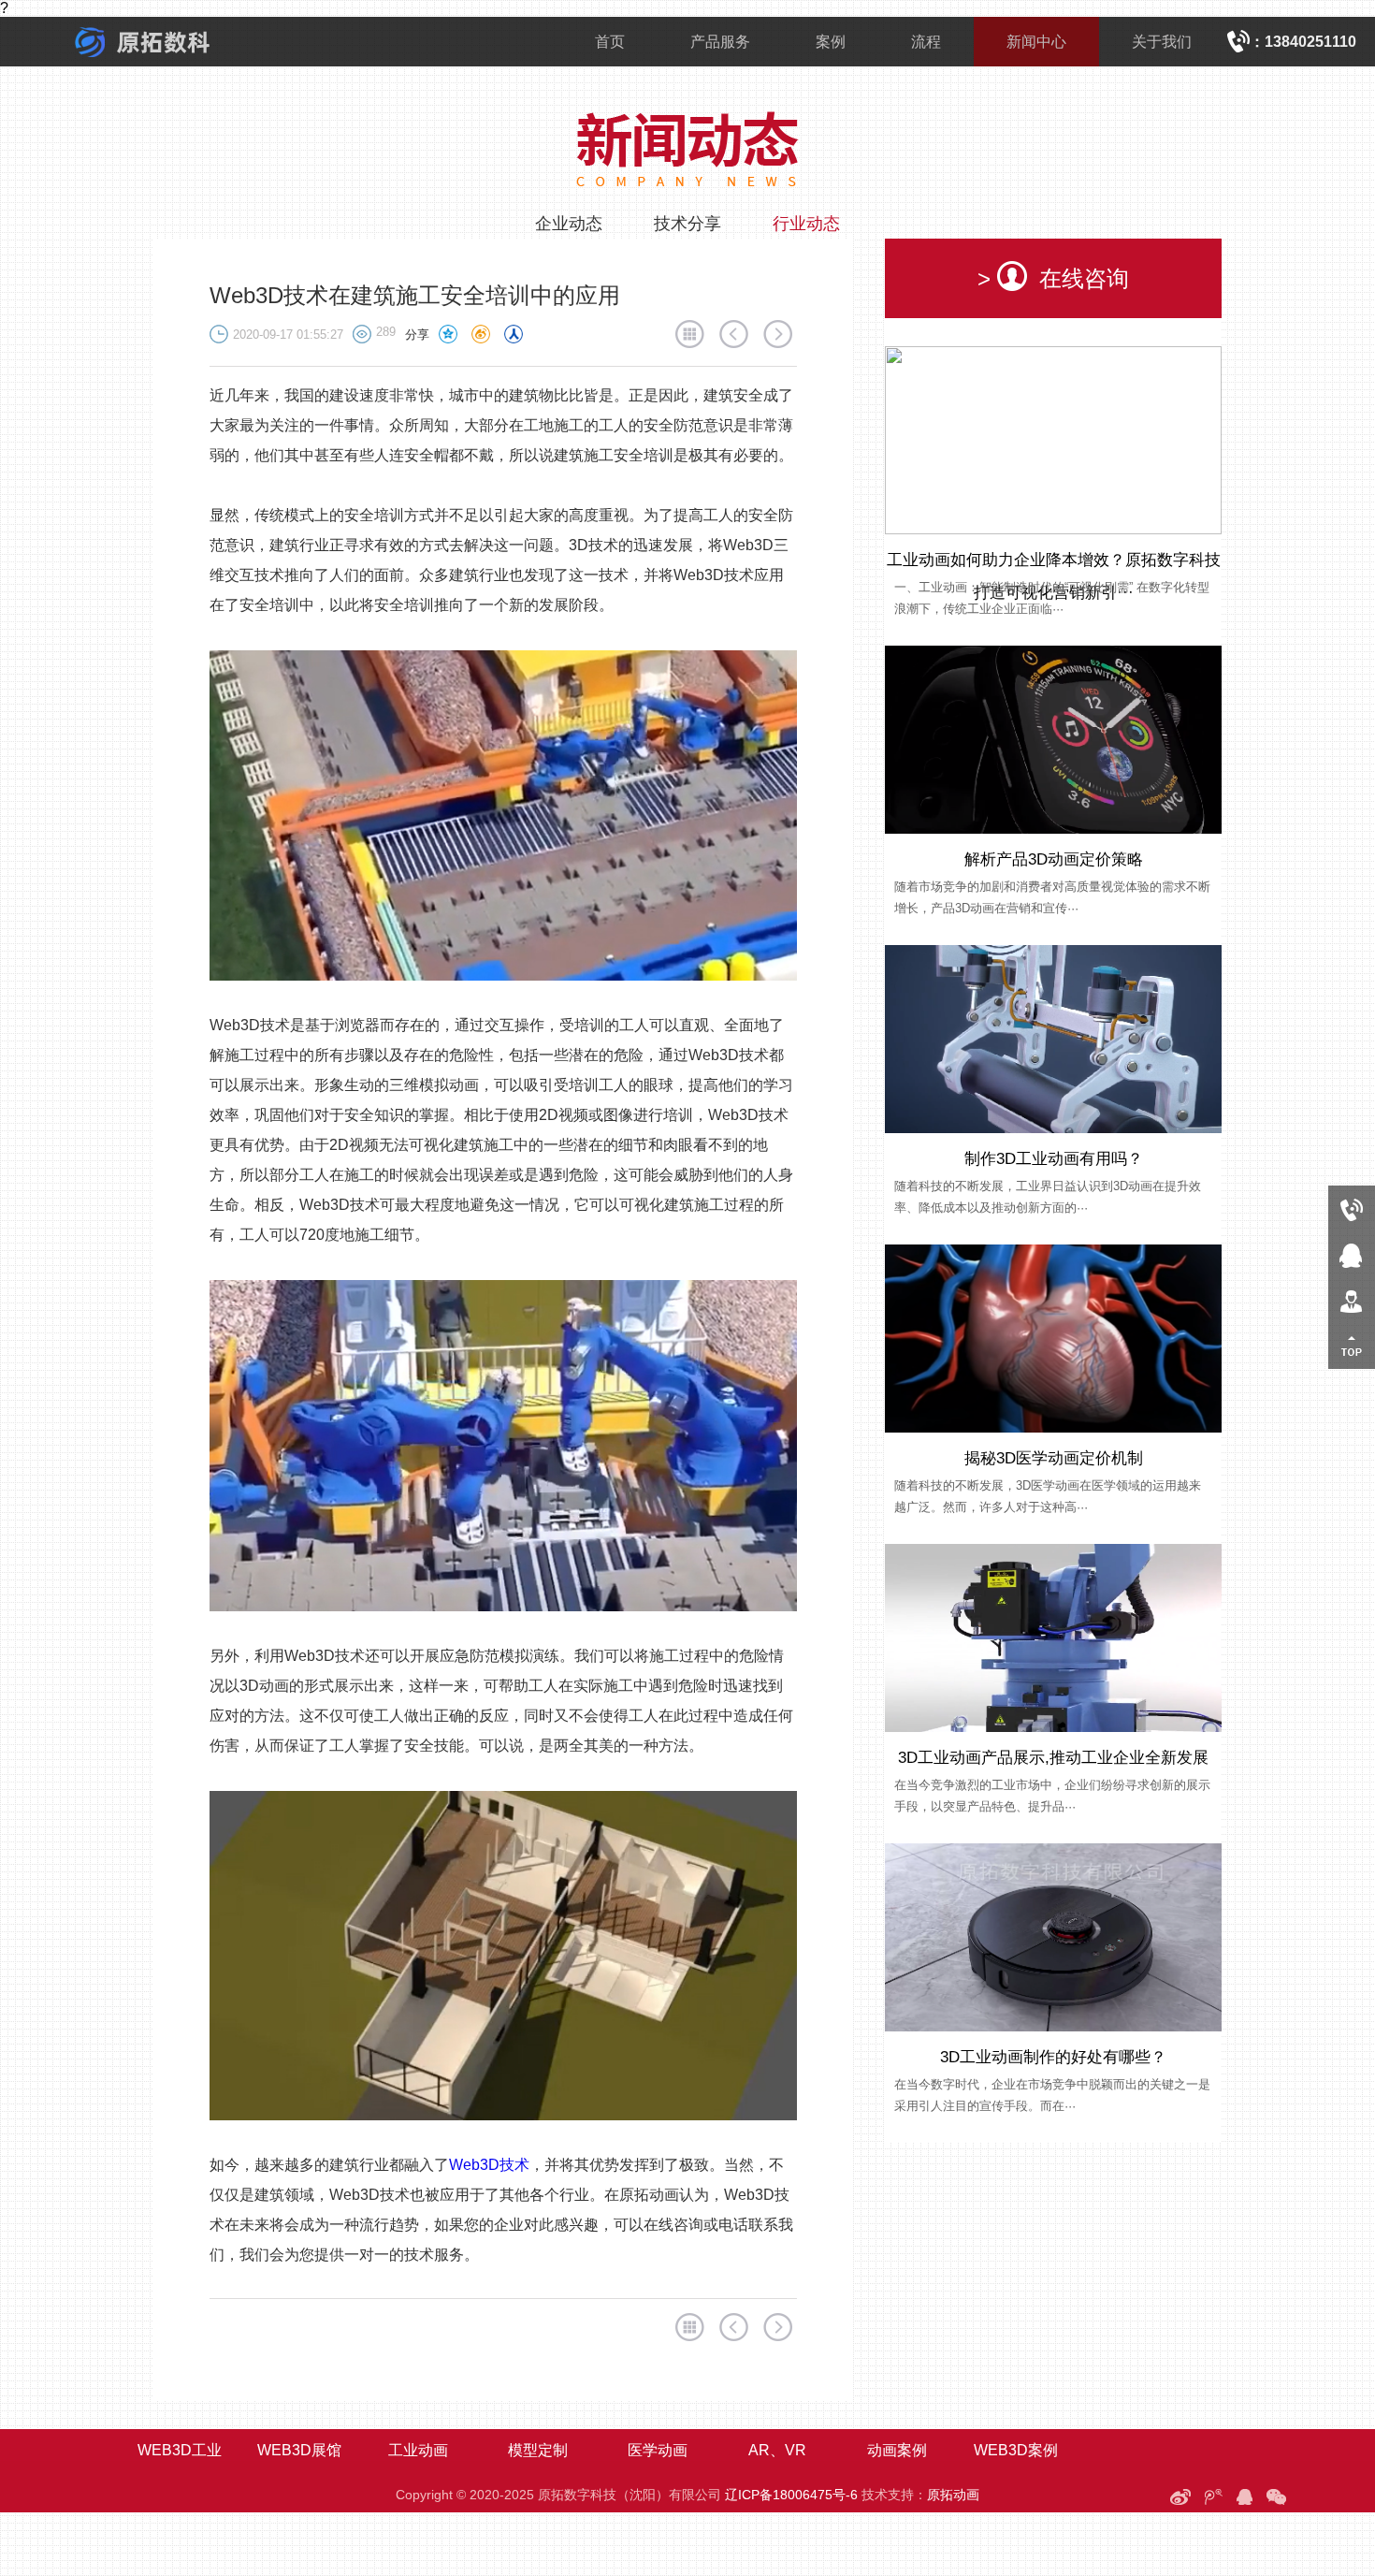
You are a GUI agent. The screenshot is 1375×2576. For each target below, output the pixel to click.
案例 (831, 42)
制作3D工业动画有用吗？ (1054, 1159)
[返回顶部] (1352, 1346)
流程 (926, 42)
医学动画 (658, 2450)
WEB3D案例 (1016, 2450)
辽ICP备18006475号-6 (791, 2495)
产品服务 (720, 42)
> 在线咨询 (1053, 278)
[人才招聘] (1352, 1300)
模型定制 (538, 2450)
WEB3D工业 (180, 2450)
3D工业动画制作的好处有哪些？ (1053, 2057)
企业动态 (569, 224)
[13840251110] (1352, 1208)
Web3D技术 (489, 2165)
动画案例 (897, 2450)
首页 (610, 42)
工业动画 (418, 2450)
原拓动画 (953, 2495)
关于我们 (1162, 42)
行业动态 (806, 224)
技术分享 (687, 224)
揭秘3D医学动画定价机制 (1054, 1458)
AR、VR (777, 2450)
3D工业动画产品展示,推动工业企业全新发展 (1053, 1758)
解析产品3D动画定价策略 (1054, 859)
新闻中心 (1036, 42)
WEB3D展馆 (299, 2450)
